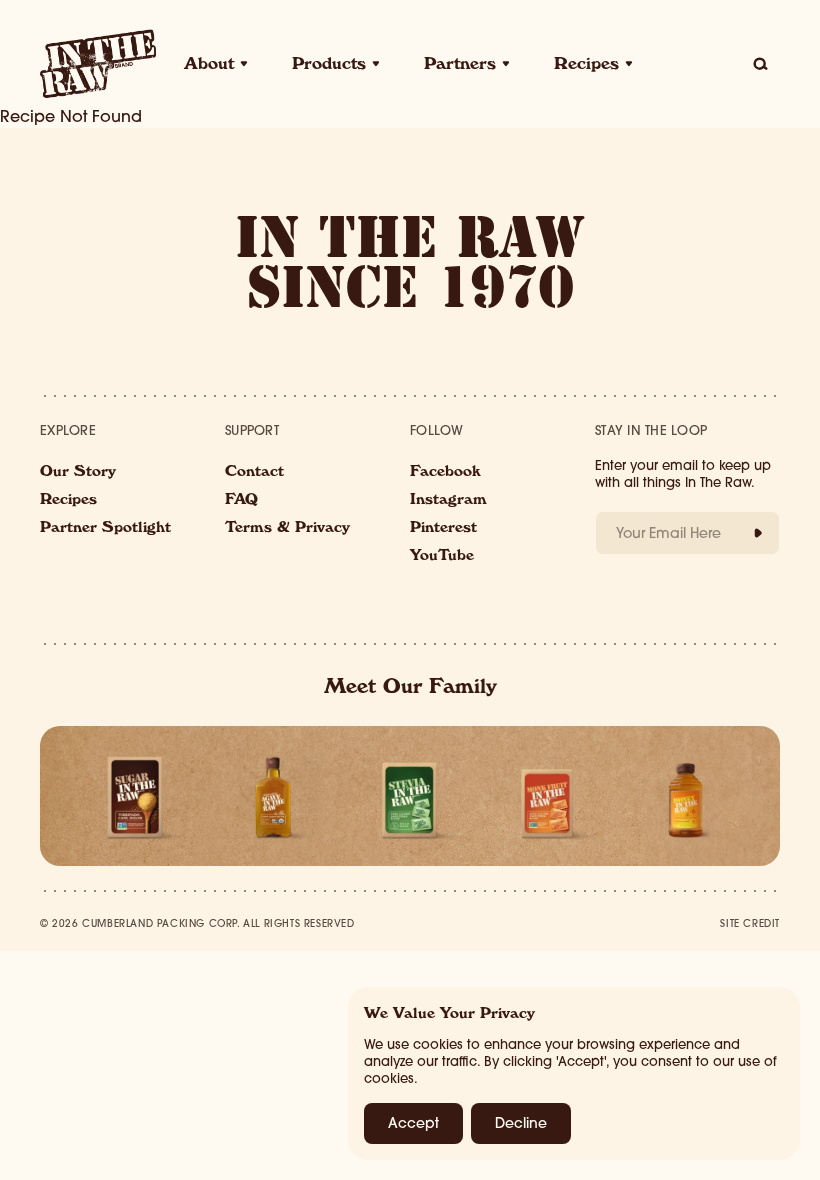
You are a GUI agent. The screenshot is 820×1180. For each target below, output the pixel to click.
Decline (521, 1123)
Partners (460, 66)
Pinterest (443, 529)
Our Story (78, 473)
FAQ (241, 501)
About (209, 66)
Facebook (445, 473)
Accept (413, 1123)
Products (329, 66)
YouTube (442, 557)
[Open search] (760, 64)
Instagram (448, 501)
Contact (254, 473)
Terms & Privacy (287, 529)
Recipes (586, 66)
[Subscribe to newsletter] (758, 533)
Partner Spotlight (105, 529)
